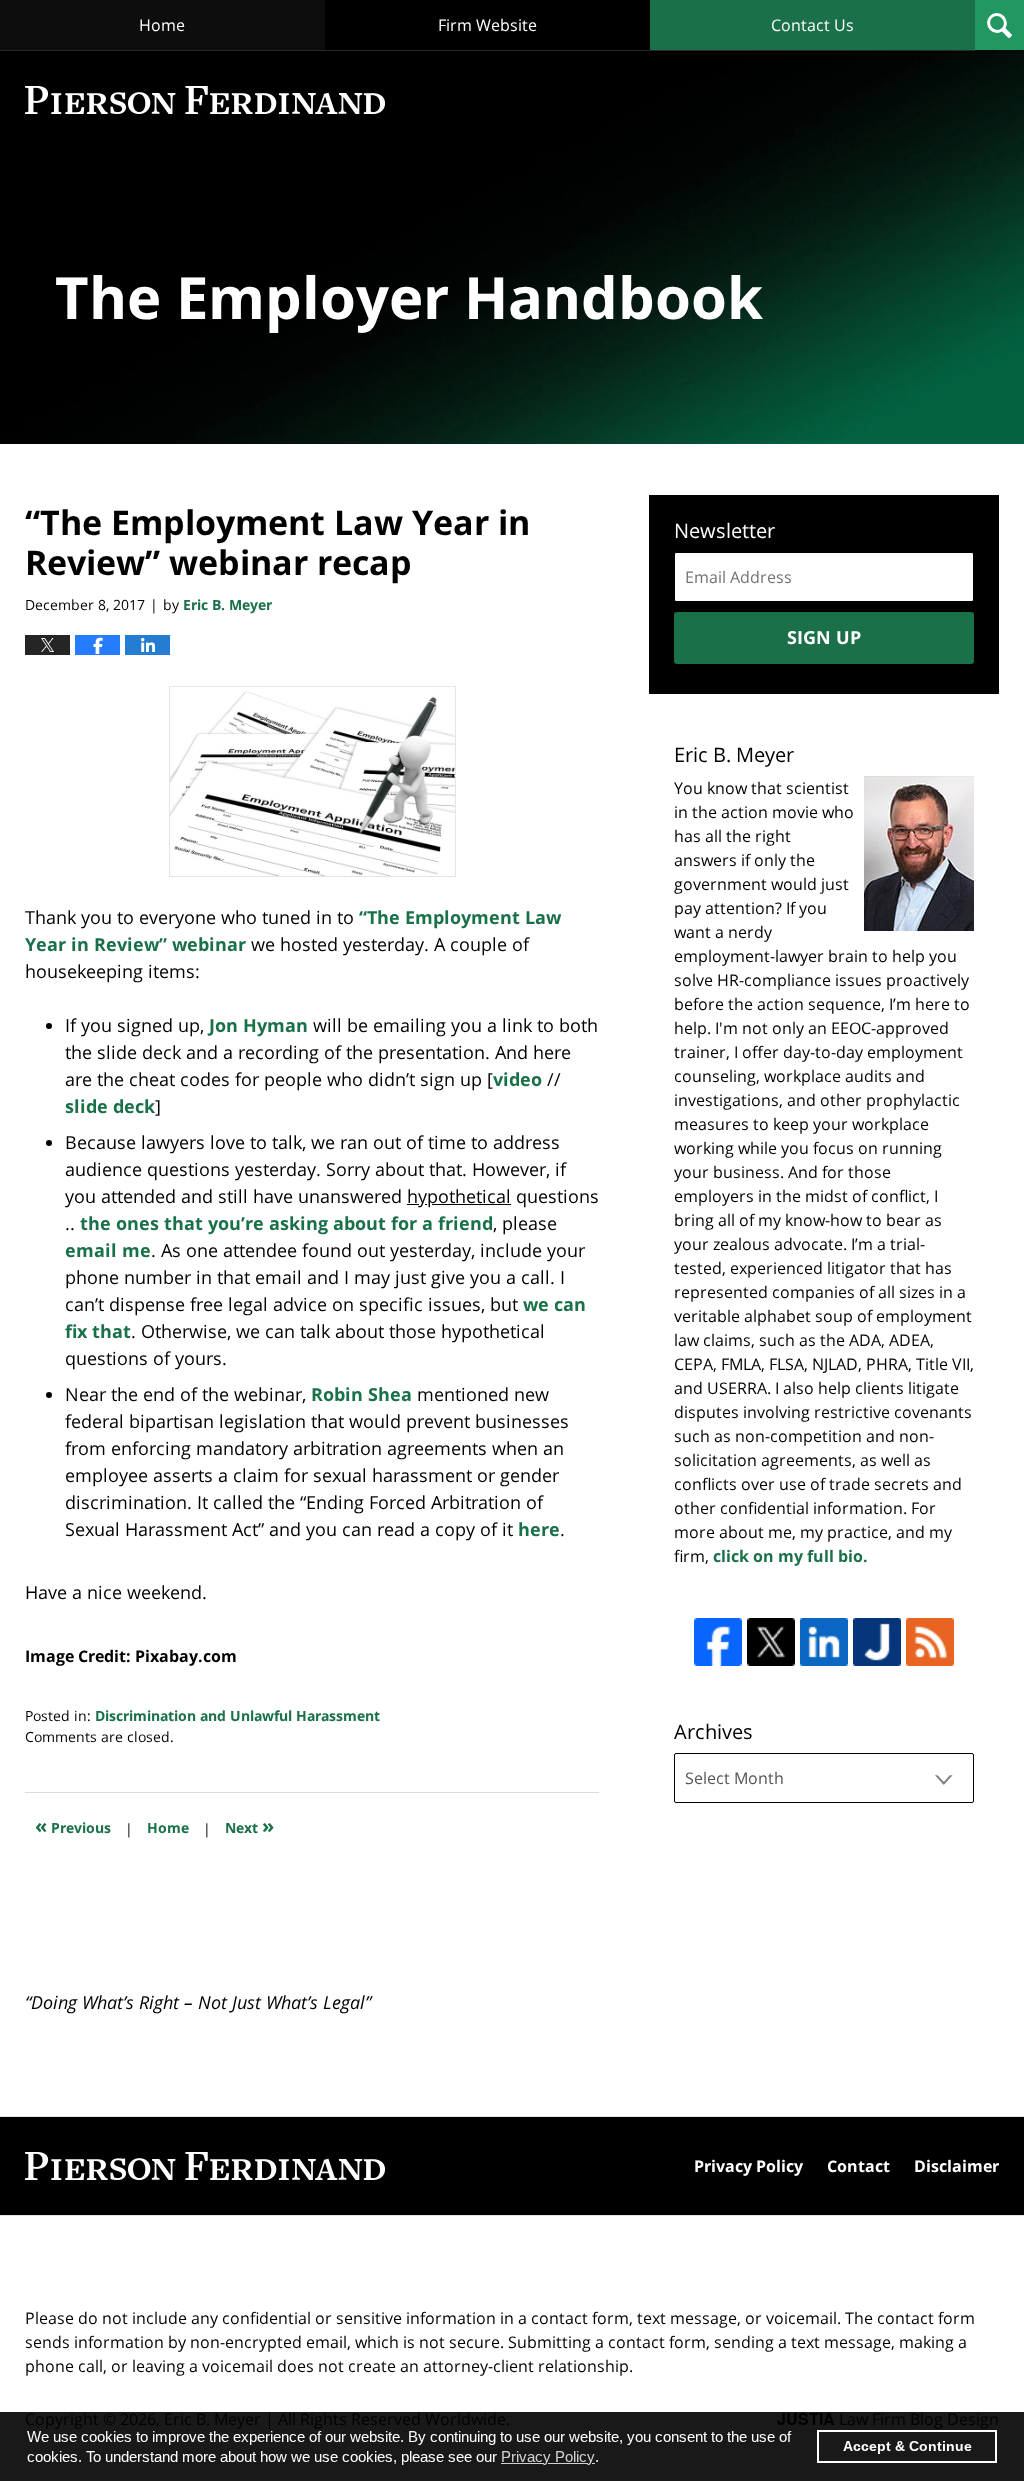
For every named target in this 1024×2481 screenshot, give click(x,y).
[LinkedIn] (824, 1642)
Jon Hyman (258, 1025)
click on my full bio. (790, 1556)
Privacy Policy (748, 2166)
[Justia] (877, 1642)
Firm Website (487, 25)
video (517, 1079)
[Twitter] (771, 1642)
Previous (73, 1825)
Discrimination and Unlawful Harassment (237, 1715)
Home (162, 25)
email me (108, 1250)
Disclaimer (956, 2166)
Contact (858, 2166)
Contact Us (812, 25)
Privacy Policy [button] (548, 2456)
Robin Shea (361, 1394)
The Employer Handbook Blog (205, 100)
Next (249, 1825)
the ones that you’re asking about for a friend (286, 1223)
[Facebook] (718, 1642)
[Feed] (930, 1642)
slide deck (110, 1106)
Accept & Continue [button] (907, 2446)
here (539, 1529)
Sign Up (824, 637)
